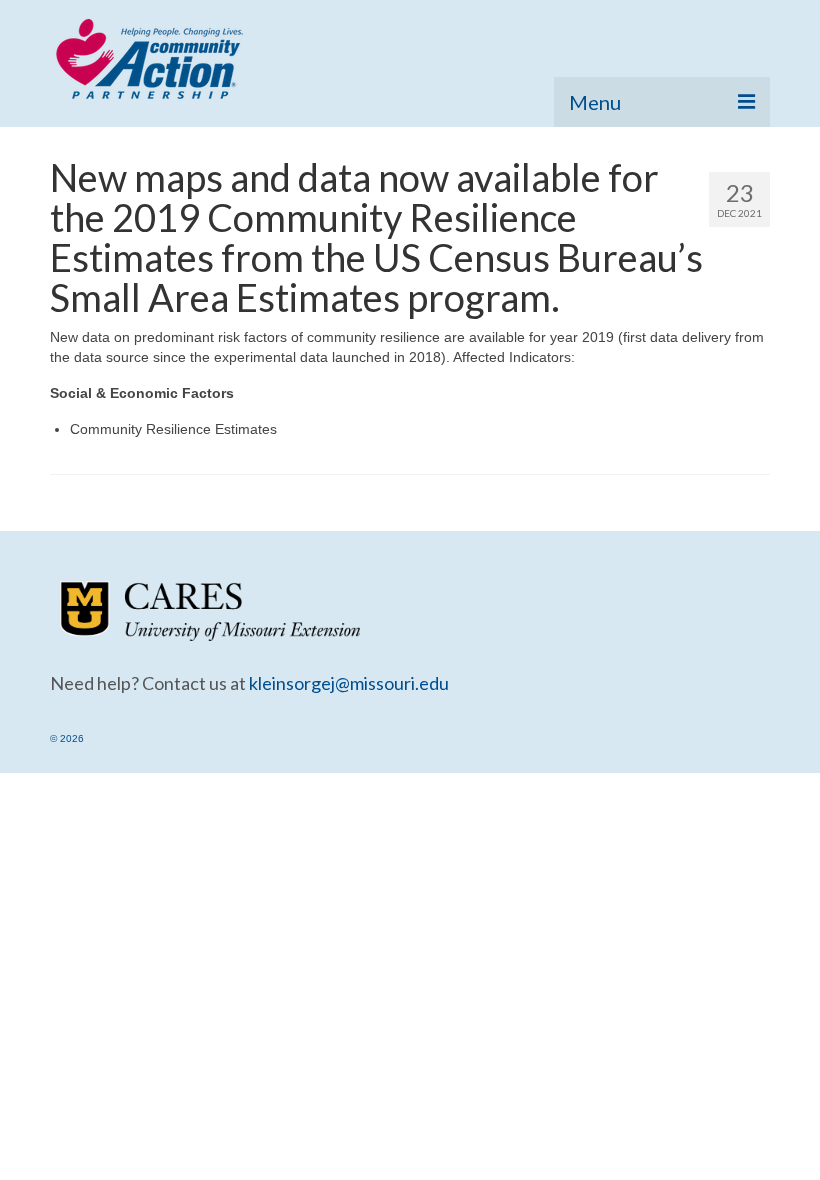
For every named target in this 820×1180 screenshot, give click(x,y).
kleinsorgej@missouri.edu (349, 683)
